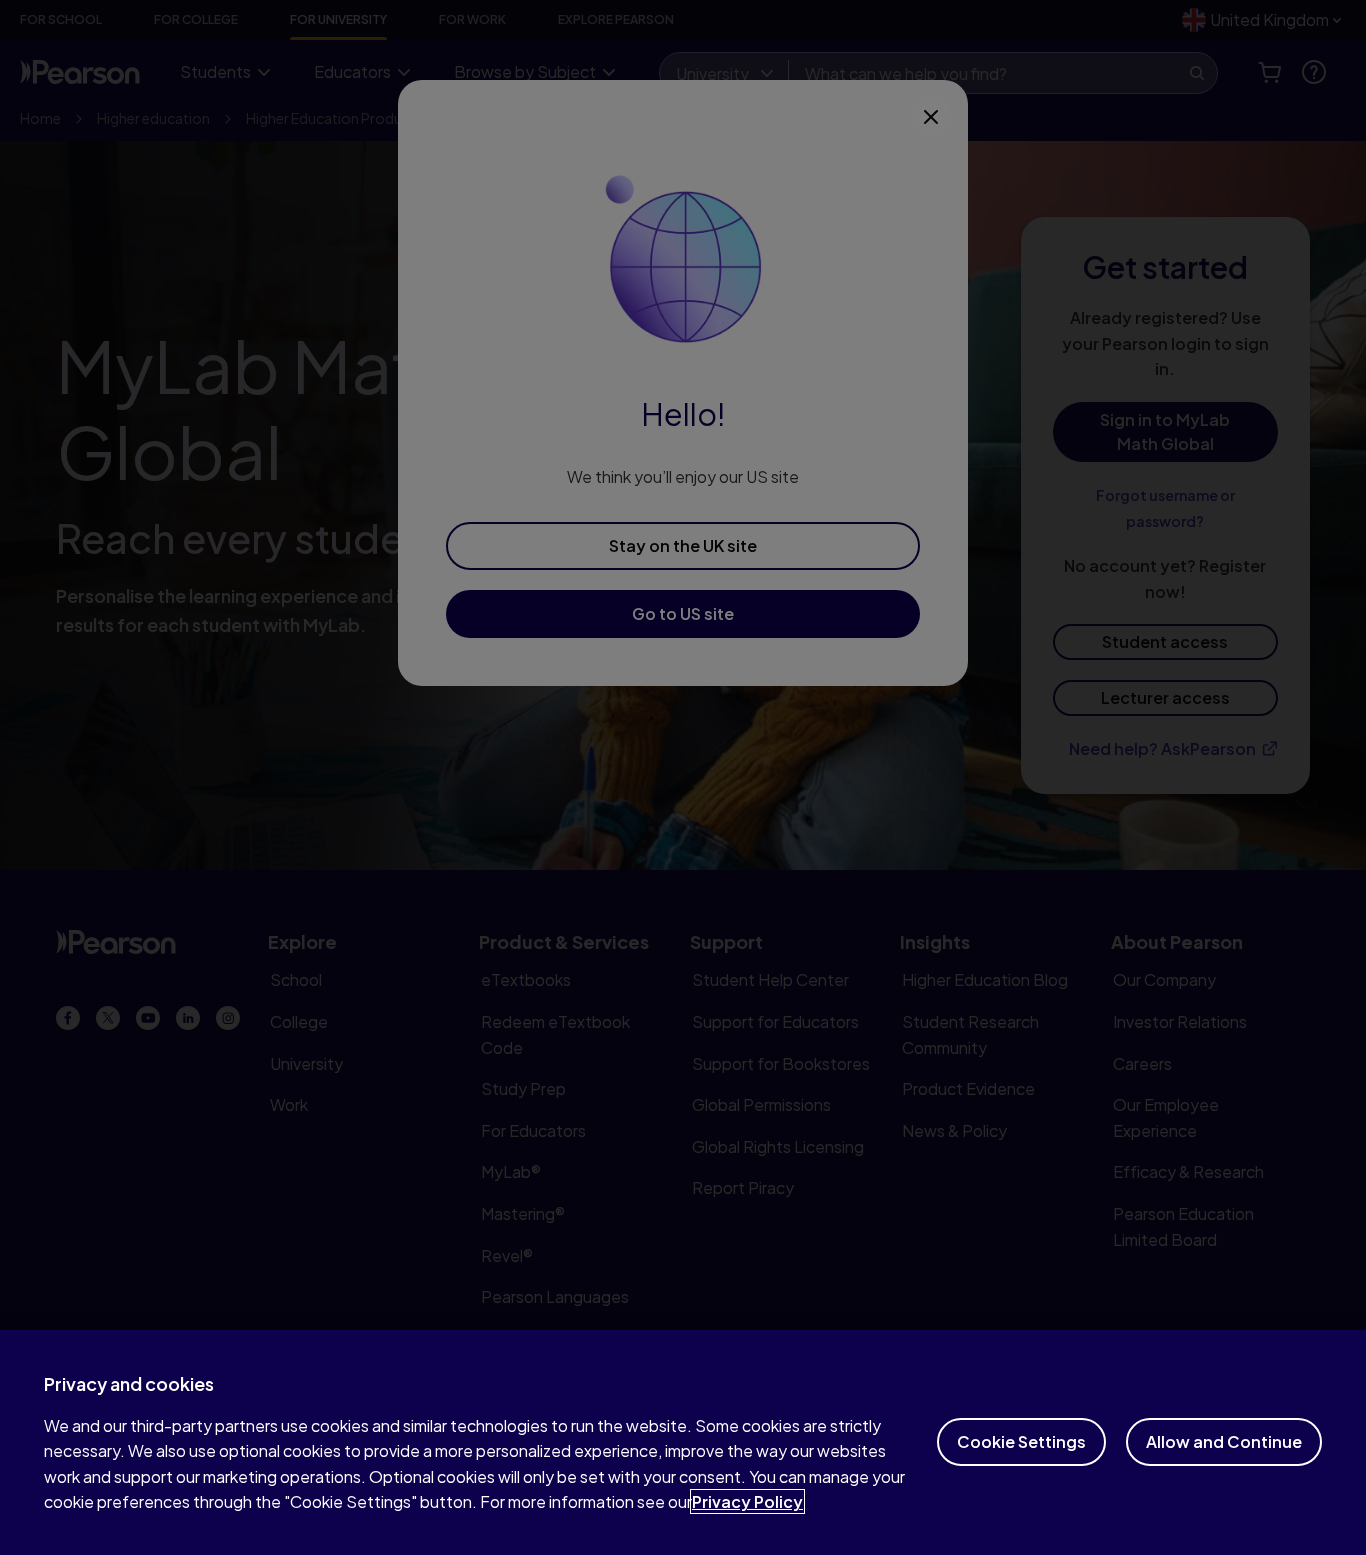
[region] (683, 1442)
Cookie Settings (1021, 1441)
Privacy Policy (747, 1501)
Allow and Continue (1224, 1441)
